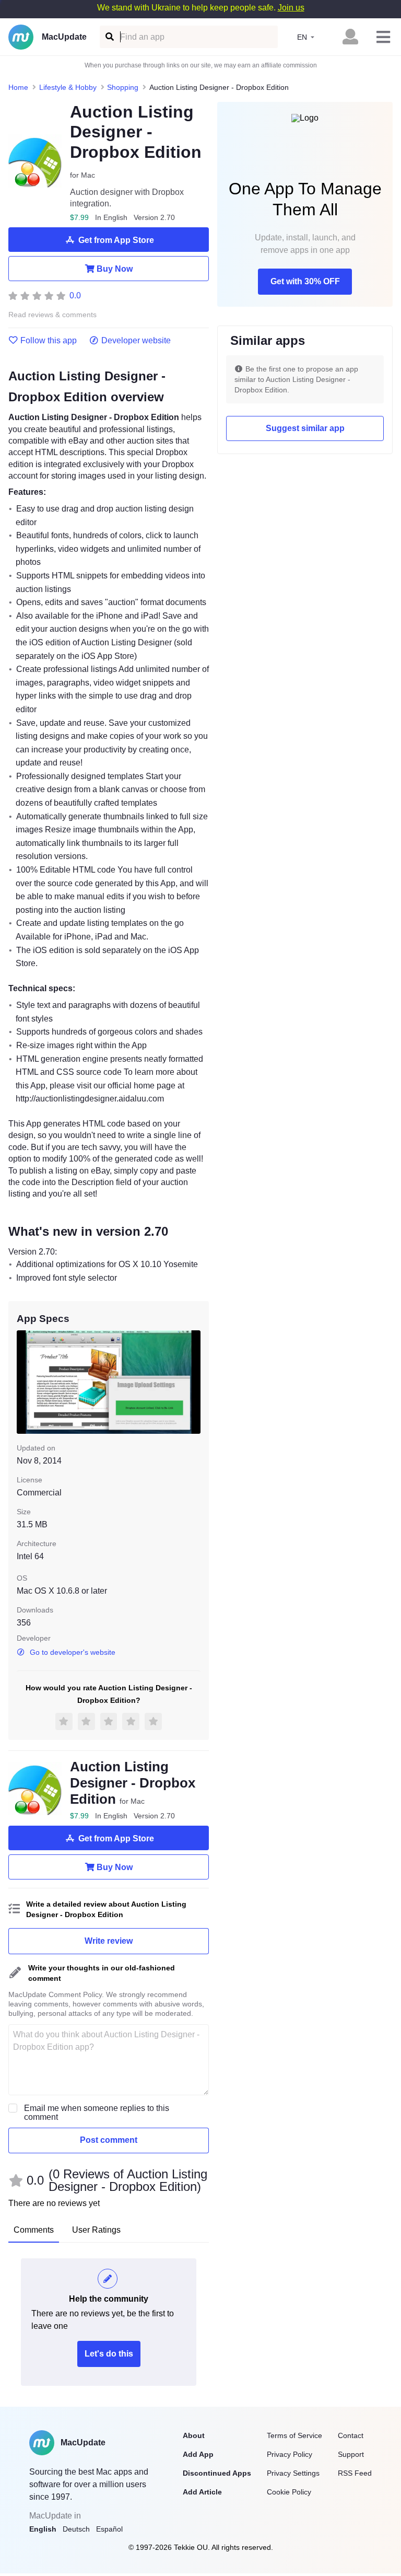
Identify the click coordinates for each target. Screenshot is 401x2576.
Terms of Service (294, 2435)
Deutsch (76, 2529)
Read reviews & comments (52, 315)
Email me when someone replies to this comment (97, 2113)
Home (18, 87)
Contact (351, 2435)
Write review (109, 1941)
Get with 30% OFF (305, 281)
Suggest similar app (305, 428)
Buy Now (115, 269)
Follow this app (49, 341)
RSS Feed (355, 2473)
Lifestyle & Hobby (68, 87)
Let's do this (109, 2354)
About (194, 2435)
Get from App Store (116, 240)
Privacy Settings (293, 2473)
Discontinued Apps (217, 2473)
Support (351, 2454)
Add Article (202, 2492)
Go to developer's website (73, 1652)
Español (109, 2529)
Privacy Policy (290, 2454)
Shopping (123, 87)
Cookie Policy (289, 2492)
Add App (198, 2454)
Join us (291, 8)
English (43, 2529)
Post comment (109, 2140)
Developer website (136, 341)
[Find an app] (109, 37)
